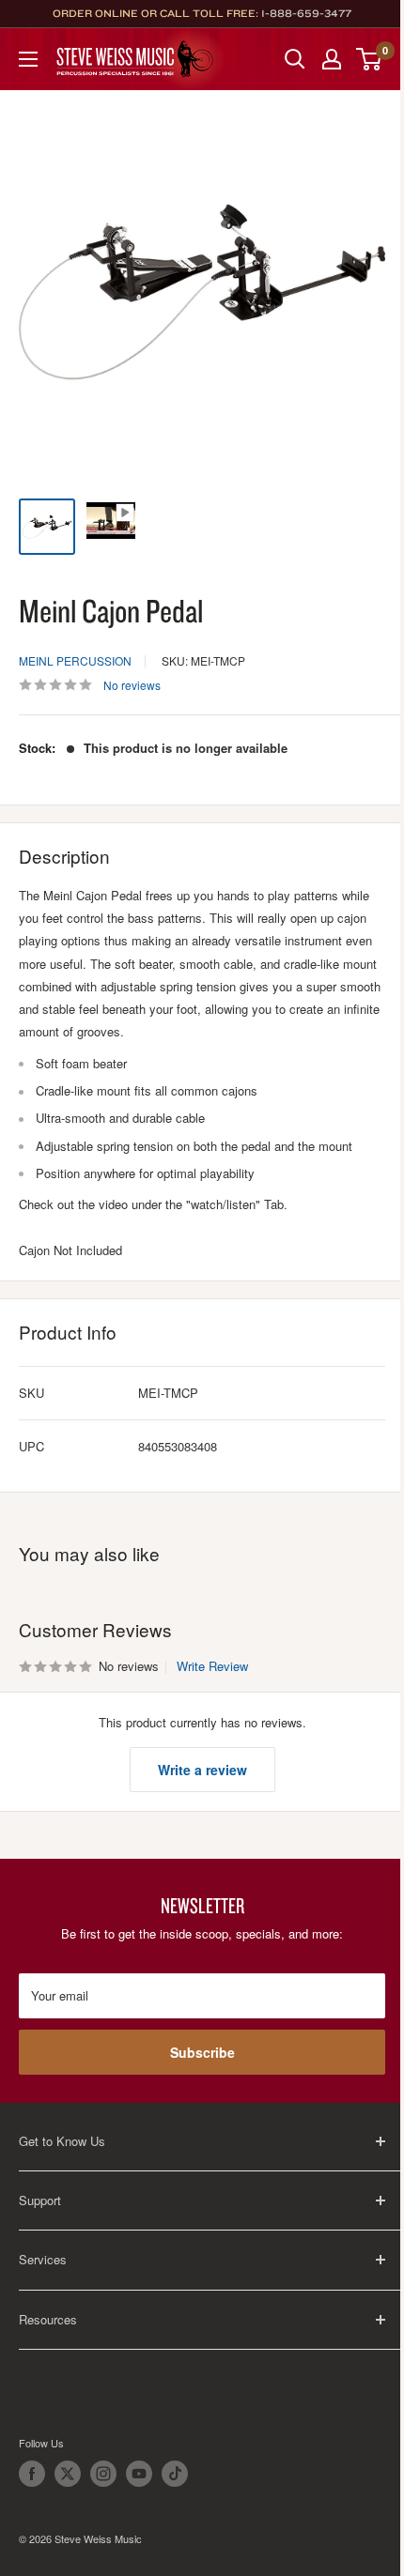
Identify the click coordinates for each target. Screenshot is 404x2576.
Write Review (212, 1666)
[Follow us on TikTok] (175, 2474)
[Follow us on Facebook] (32, 2474)
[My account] (332, 59)
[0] (370, 59)
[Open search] (295, 59)
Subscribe (202, 2052)
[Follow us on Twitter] (68, 2474)
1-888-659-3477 (306, 13)
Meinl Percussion (75, 660)
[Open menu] (28, 59)
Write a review (202, 1770)
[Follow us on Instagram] (103, 2474)
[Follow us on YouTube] (139, 2474)
